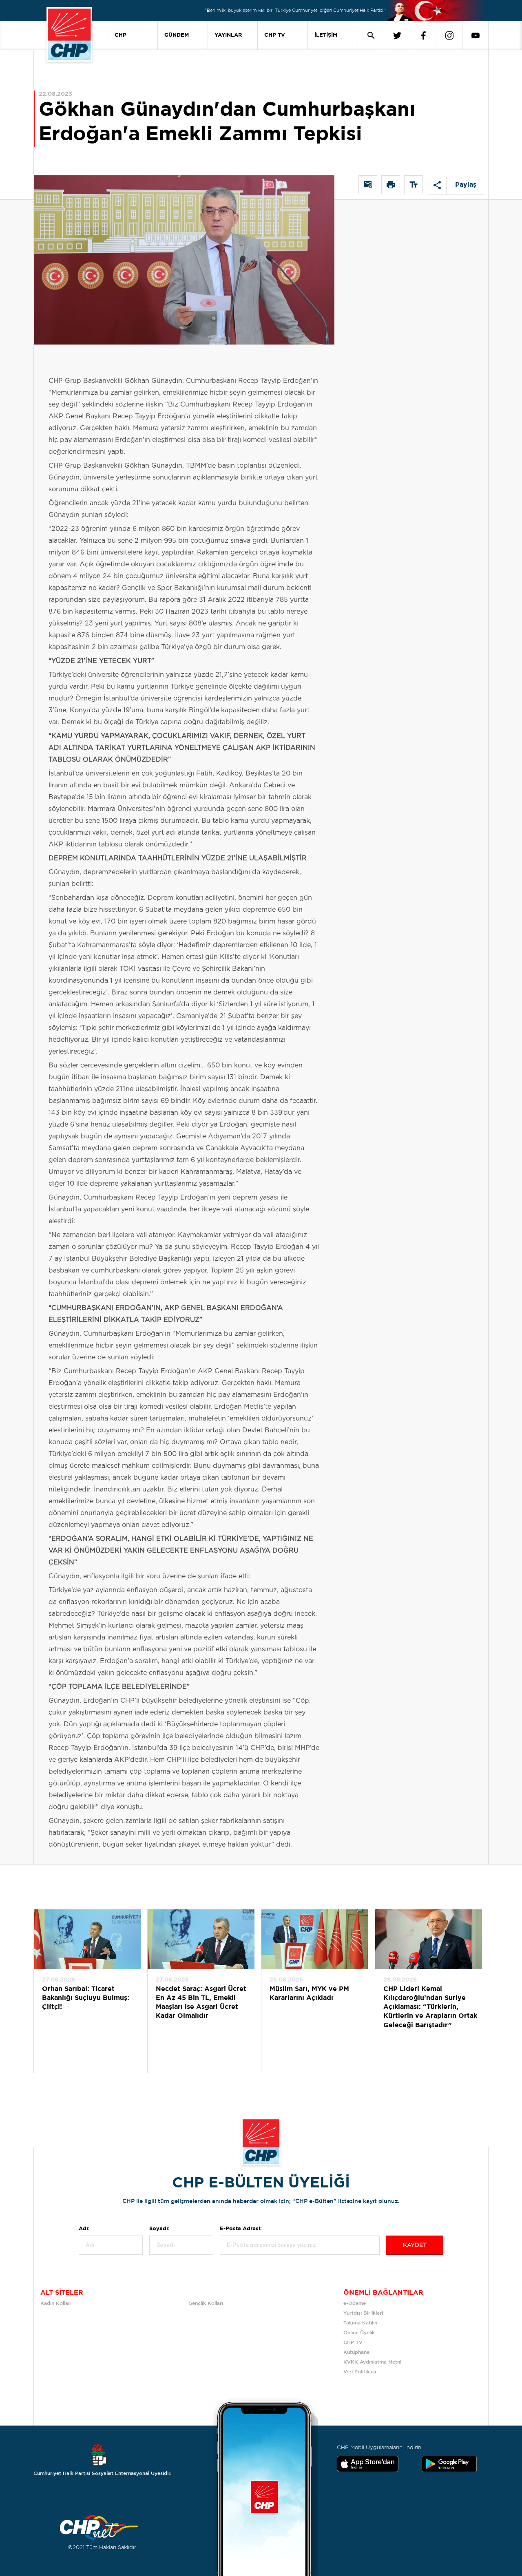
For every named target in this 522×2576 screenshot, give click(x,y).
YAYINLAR (228, 35)
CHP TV (275, 35)
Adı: (84, 2229)
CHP (121, 35)
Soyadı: (159, 2229)
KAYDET (415, 2245)
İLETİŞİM (326, 35)
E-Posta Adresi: (241, 2229)
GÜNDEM (177, 35)
